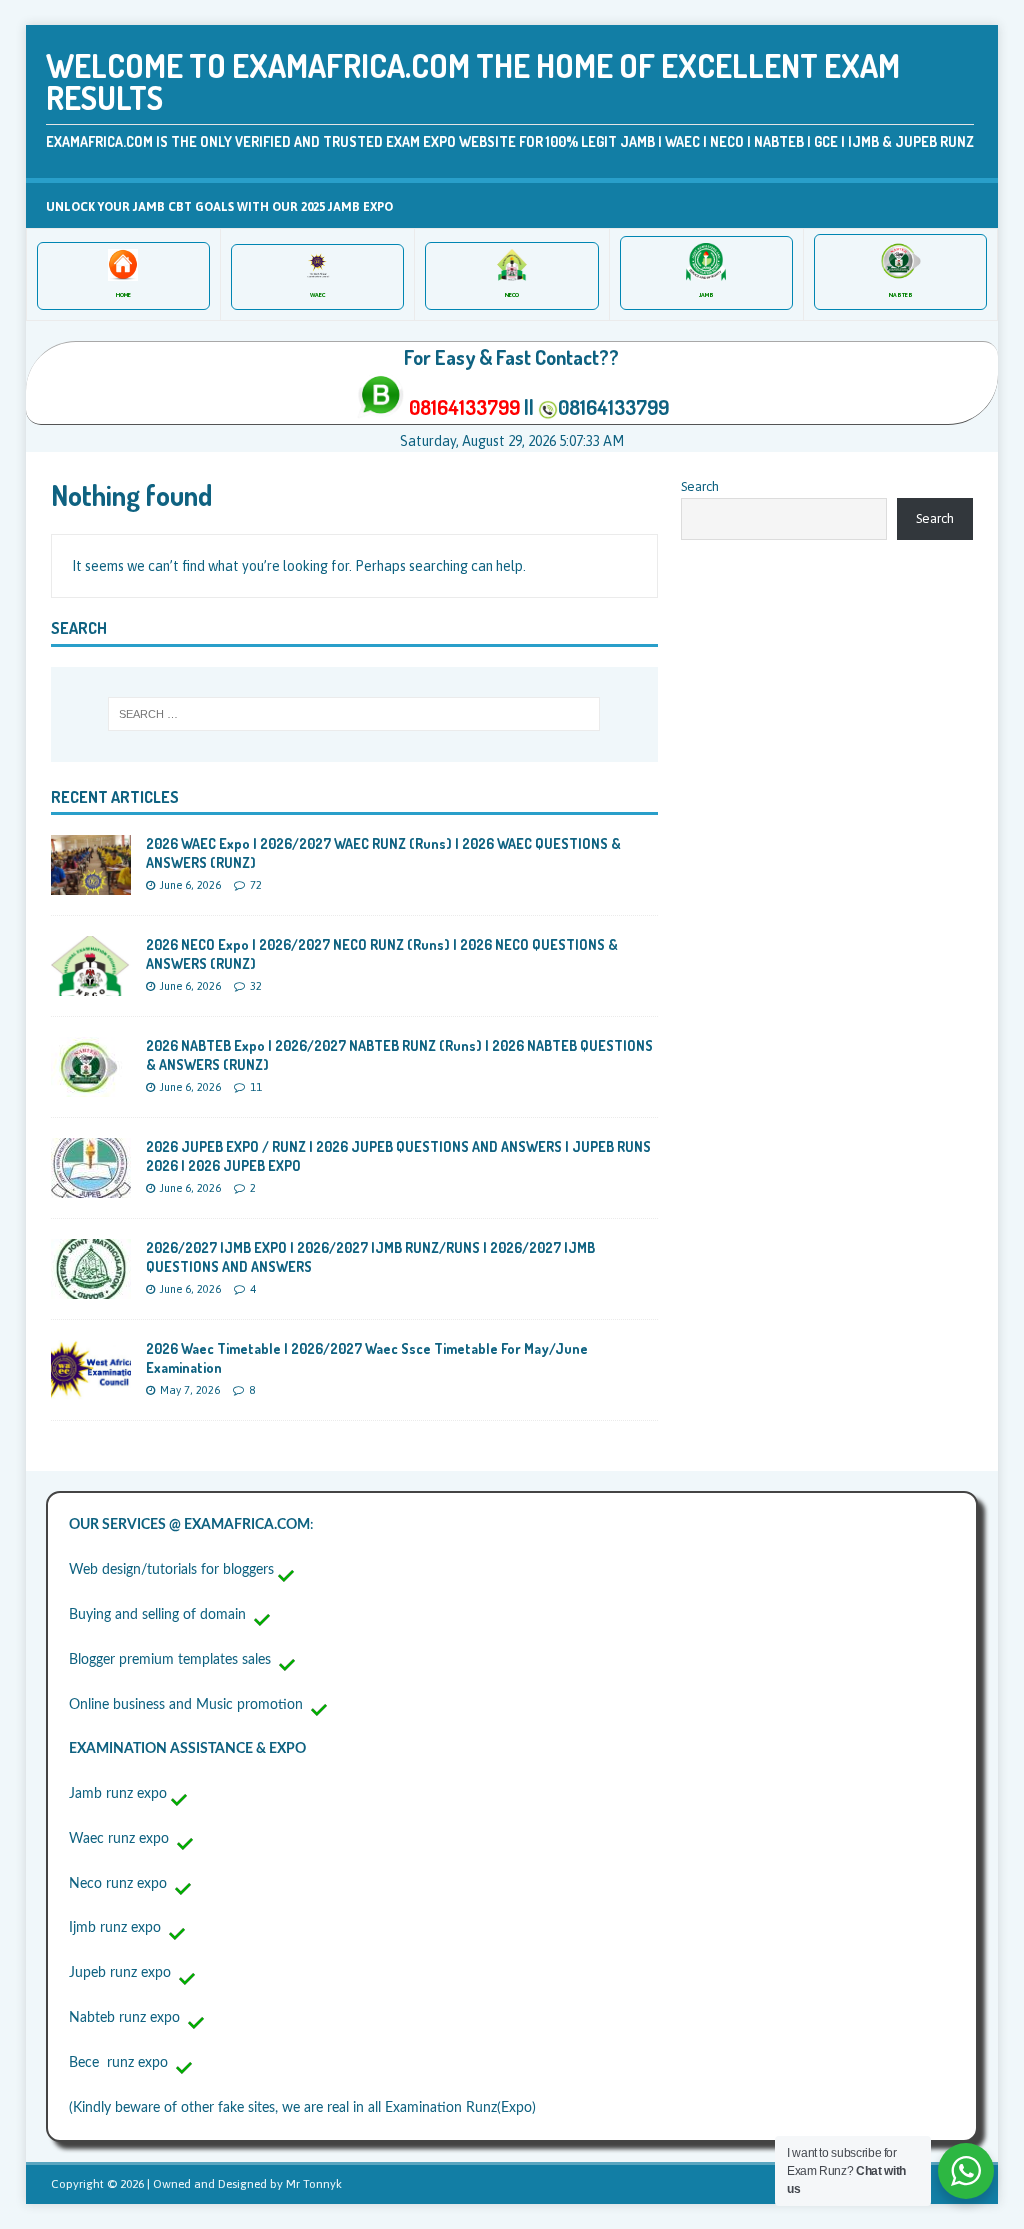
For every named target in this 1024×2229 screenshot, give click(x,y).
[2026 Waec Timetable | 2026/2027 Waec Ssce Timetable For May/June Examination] (91, 1389)
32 (256, 986)
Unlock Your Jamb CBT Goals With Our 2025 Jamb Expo (219, 207)
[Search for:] (354, 714)
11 (256, 1087)
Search (700, 486)
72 (256, 885)
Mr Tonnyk (314, 2184)
